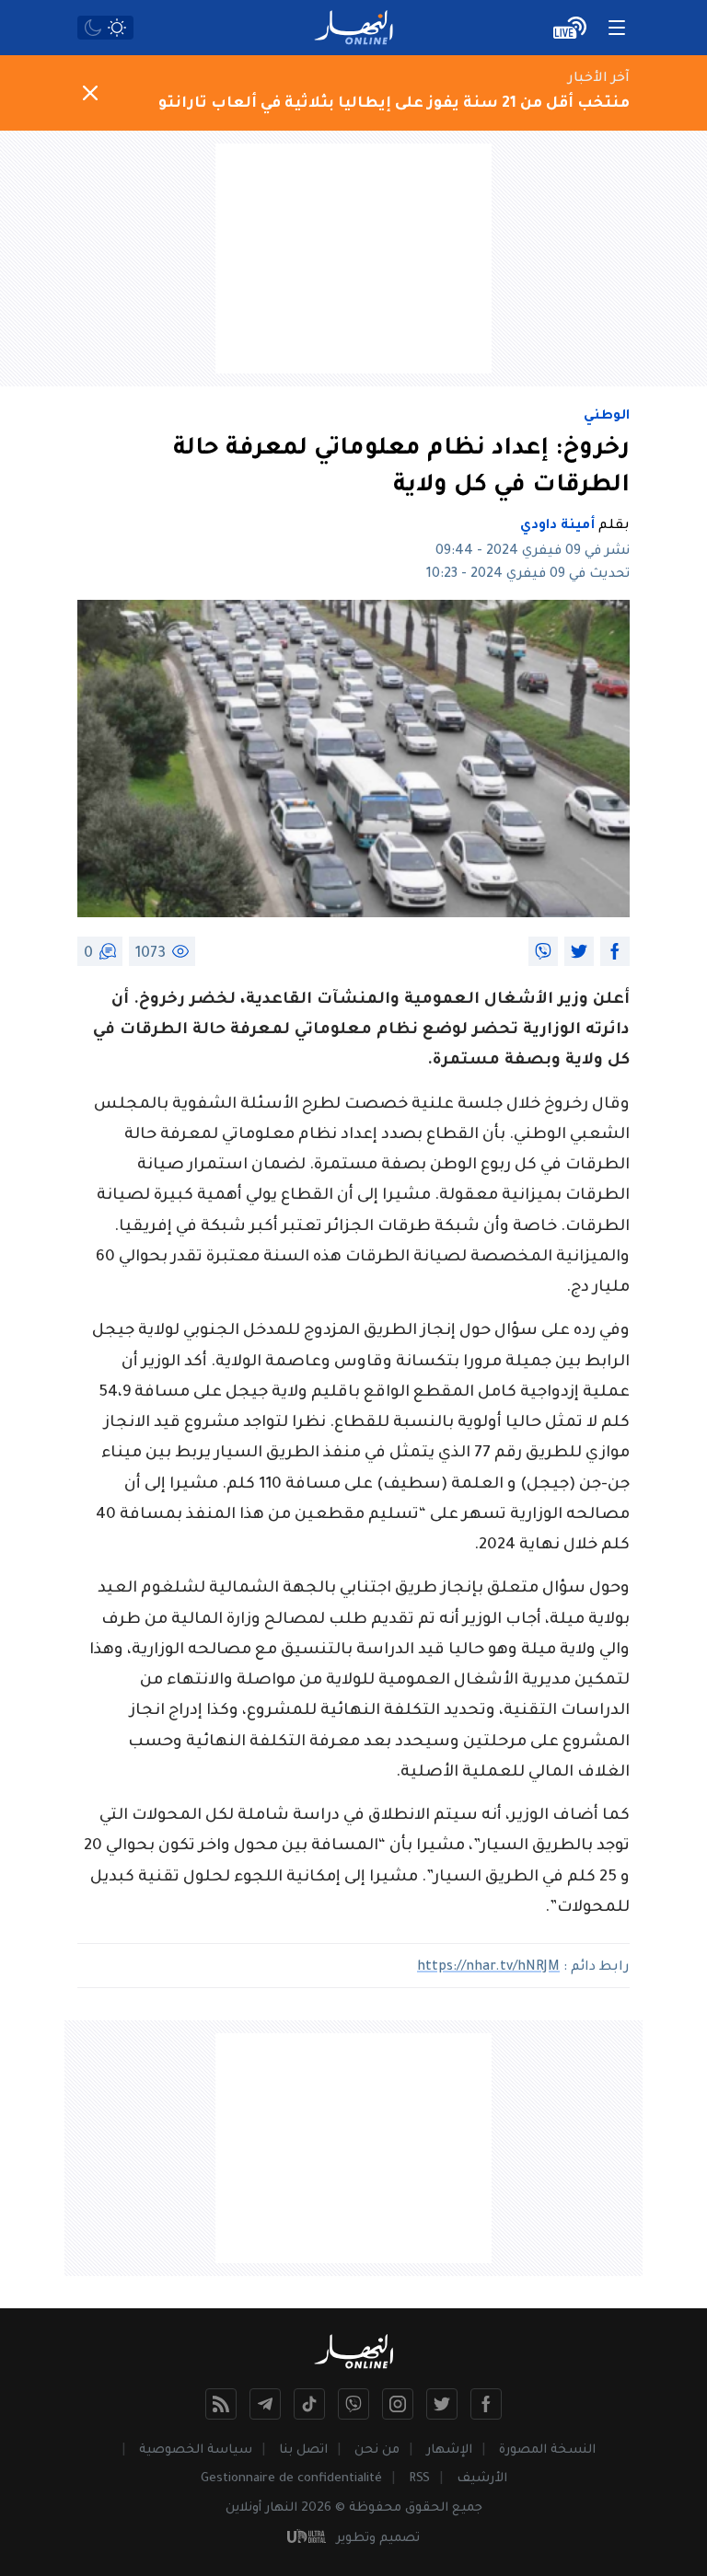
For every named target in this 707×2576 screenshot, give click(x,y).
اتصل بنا (303, 2450)
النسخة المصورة (547, 2450)
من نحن (377, 2450)
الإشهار (449, 2450)
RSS (419, 2479)
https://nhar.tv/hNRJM (488, 1968)
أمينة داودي (557, 526)
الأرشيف (482, 2479)
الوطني (607, 417)
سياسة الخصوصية (196, 2450)
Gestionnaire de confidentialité (291, 2479)
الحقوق (427, 2508)
